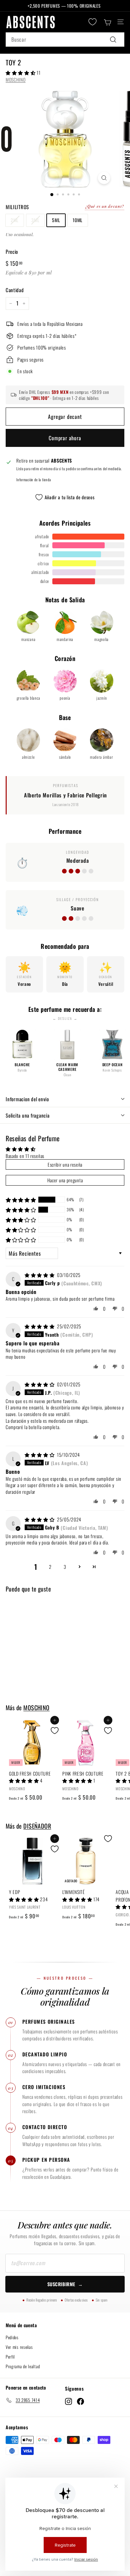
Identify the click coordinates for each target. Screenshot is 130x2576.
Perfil (10, 2357)
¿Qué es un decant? (104, 206)
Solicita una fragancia (28, 1115)
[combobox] (65, 40)
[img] (40, 1275)
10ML (78, 220)
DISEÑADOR (37, 1826)
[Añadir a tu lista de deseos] (55, 1731)
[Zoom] (104, 178)
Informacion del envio (27, 1099)
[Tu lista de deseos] (92, 22)
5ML (56, 220)
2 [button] (50, 1567)
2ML (15, 220)
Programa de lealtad (23, 2366)
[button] (21, 73)
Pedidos (12, 2337)
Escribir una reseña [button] (65, 1164)
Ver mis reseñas (19, 2347)
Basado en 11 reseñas (25, 1156)
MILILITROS (17, 207)
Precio (12, 251)
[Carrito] (107, 22)
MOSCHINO (16, 80)
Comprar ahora (65, 438)
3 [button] (65, 1567)
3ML (35, 220)
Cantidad (15, 290)
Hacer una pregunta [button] (65, 1180)
